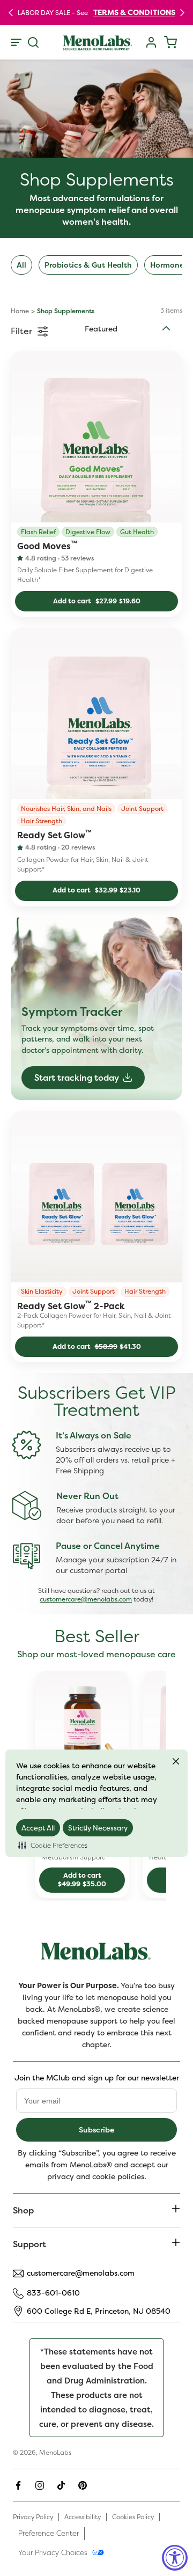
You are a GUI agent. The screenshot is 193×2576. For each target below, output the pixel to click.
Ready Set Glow (54, 835)
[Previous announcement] (11, 12)
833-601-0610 (53, 2293)
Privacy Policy (33, 2517)
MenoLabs (55, 2452)
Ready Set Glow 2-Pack (71, 1305)
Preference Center (49, 2533)
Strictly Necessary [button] (98, 1828)
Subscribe (96, 2130)
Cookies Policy (133, 2517)
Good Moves (47, 545)
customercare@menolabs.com (86, 1599)
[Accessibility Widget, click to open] (175, 2558)
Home (20, 311)
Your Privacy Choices (53, 2552)
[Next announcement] (182, 12)
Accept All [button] (38, 1828)
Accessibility (83, 2517)
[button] (53, 1845)
